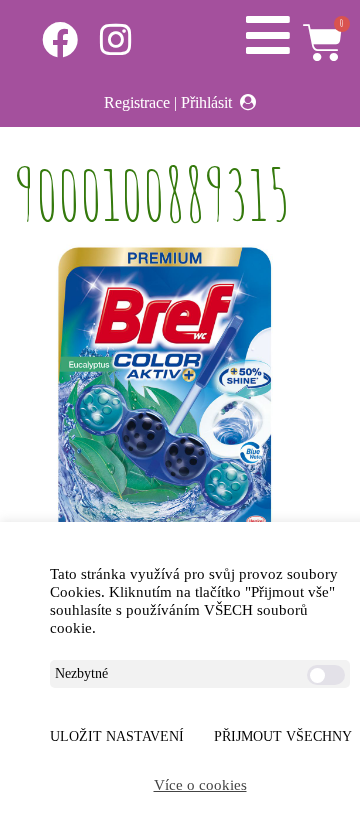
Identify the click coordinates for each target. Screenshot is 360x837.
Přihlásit (206, 102)
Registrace (137, 102)
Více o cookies (200, 785)
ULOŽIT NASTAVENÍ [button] (117, 736)
